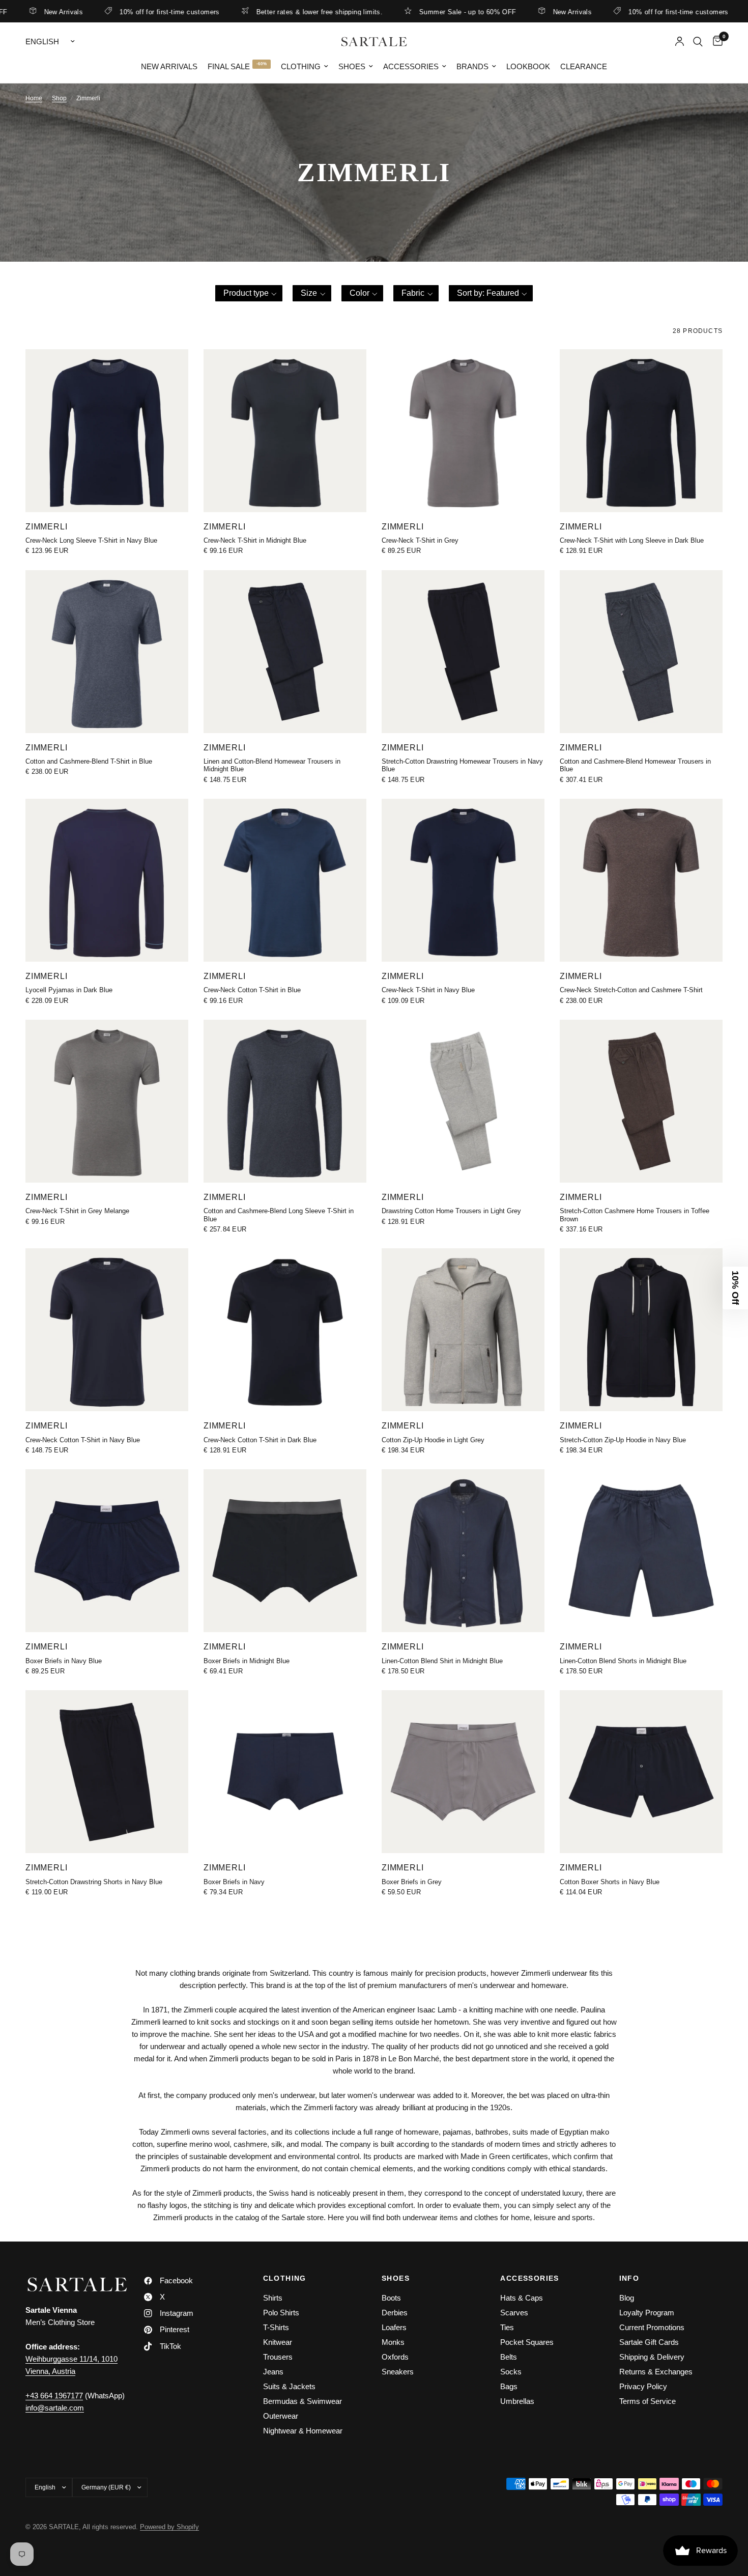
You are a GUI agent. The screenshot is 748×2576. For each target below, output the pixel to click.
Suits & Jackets (289, 2386)
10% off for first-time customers (107, 12)
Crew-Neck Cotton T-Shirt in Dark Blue (260, 1440)
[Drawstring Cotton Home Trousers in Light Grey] (463, 1101)
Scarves (514, 2313)
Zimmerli (47, 526)
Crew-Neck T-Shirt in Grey (420, 540)
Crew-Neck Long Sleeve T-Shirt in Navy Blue (91, 540)
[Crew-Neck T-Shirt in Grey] (463, 431)
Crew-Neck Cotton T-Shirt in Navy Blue (83, 1440)
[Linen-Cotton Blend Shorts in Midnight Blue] (641, 1551)
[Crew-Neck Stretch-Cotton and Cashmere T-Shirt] (641, 880)
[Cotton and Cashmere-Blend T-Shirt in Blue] (107, 652)
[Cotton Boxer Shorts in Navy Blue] (641, 1772)
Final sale (229, 66)
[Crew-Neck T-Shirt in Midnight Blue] (285, 431)
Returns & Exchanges (656, 2372)
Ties (507, 2327)
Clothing (301, 66)
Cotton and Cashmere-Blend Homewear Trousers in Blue (635, 765)
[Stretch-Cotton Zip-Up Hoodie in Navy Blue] (641, 1330)
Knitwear (278, 2342)
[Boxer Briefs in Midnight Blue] (285, 1551)
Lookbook (528, 66)
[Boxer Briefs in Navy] (285, 1772)
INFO (629, 2278)
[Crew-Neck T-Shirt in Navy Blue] (463, 880)
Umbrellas (517, 2401)
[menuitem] (169, 67)
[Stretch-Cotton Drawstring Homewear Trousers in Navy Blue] (463, 652)
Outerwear (281, 2416)
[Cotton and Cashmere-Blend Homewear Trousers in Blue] (641, 652)
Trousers (278, 2357)
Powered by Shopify (169, 2527)
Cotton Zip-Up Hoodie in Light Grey (433, 1440)
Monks (393, 2342)
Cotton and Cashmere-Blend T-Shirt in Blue (89, 761)
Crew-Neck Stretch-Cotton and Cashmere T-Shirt (631, 990)
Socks (511, 2372)
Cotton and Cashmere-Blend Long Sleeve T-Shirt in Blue (279, 1215)
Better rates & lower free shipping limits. (257, 12)
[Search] (698, 41)
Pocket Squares (527, 2342)
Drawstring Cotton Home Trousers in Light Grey (451, 1211)
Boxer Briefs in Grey (412, 1882)
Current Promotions (652, 2327)
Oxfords (395, 2357)
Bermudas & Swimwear (303, 2401)
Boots (391, 2298)
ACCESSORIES (529, 2278)
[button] (249, 293)
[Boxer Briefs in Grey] (463, 1772)
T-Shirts (276, 2327)
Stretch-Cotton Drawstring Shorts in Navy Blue (94, 1882)
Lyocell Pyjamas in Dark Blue (69, 990)
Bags (509, 2386)
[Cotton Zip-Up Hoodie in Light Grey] (463, 1330)
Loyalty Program (647, 2313)
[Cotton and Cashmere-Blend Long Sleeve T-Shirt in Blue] (285, 1101)
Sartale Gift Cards (649, 2342)
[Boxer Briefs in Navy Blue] (107, 1551)
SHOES (396, 2278)
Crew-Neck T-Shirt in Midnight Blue (255, 540)
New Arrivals (511, 12)
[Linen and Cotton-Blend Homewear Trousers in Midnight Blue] (285, 652)
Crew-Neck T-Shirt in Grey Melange (77, 1211)
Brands (472, 66)
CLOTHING (285, 2278)
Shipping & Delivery (652, 2357)
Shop (59, 98)
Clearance (584, 66)
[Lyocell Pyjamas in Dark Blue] (107, 880)
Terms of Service (648, 2401)
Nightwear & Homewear (303, 2431)
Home (34, 98)
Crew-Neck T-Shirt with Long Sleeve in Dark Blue (632, 540)
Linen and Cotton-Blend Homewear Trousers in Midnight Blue (272, 765)
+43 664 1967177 (54, 2396)
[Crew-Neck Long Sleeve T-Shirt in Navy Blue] (107, 431)
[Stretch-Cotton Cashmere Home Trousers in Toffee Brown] (641, 1101)
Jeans (273, 2372)
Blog (627, 2298)
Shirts (273, 2298)
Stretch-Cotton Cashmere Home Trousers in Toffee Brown (635, 1215)
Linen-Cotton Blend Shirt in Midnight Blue (442, 1661)
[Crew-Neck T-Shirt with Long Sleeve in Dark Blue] (641, 431)
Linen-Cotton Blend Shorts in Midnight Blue (623, 1661)
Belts (509, 2357)
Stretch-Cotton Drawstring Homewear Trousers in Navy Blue (462, 765)
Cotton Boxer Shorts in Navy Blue (610, 1882)
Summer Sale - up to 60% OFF (406, 12)
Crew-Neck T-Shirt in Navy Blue (428, 990)
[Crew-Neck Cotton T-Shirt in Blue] (285, 880)
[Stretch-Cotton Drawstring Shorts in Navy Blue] (107, 1772)
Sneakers (398, 2372)
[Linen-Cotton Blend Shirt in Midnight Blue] (463, 1551)
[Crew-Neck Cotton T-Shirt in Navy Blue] (107, 1330)
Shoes (352, 66)
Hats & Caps (522, 2298)
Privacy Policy (643, 2386)
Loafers (394, 2327)
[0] (715, 41)
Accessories (411, 66)
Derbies (395, 2313)
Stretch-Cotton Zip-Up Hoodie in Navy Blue (623, 1440)
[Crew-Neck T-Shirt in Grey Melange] (107, 1101)
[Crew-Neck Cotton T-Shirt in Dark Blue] (285, 1330)
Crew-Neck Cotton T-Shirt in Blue (252, 990)
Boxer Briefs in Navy (234, 1882)
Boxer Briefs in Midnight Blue (247, 1661)
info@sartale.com (55, 2408)
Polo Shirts (281, 2313)
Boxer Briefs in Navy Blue (64, 1661)
